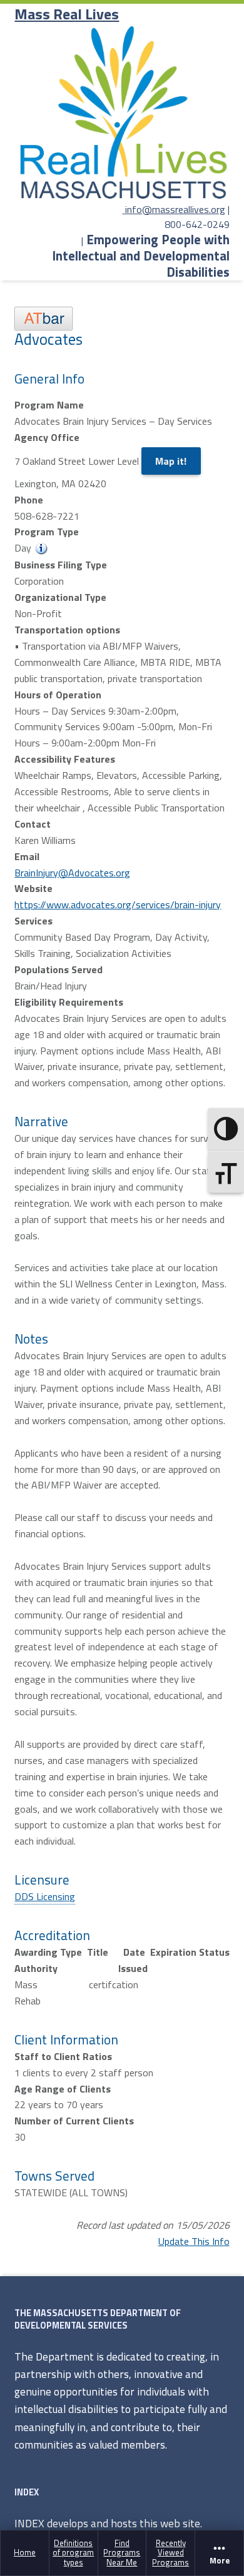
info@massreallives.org (175, 209)
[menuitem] (25, 2553)
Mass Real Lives (67, 14)
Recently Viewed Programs (170, 2553)
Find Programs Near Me (122, 2553)
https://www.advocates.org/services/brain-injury (118, 904)
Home (25, 2552)
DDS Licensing (45, 1896)
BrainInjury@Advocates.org (72, 873)
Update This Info (194, 2241)
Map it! (171, 461)
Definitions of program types (73, 2553)
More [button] (220, 2560)
